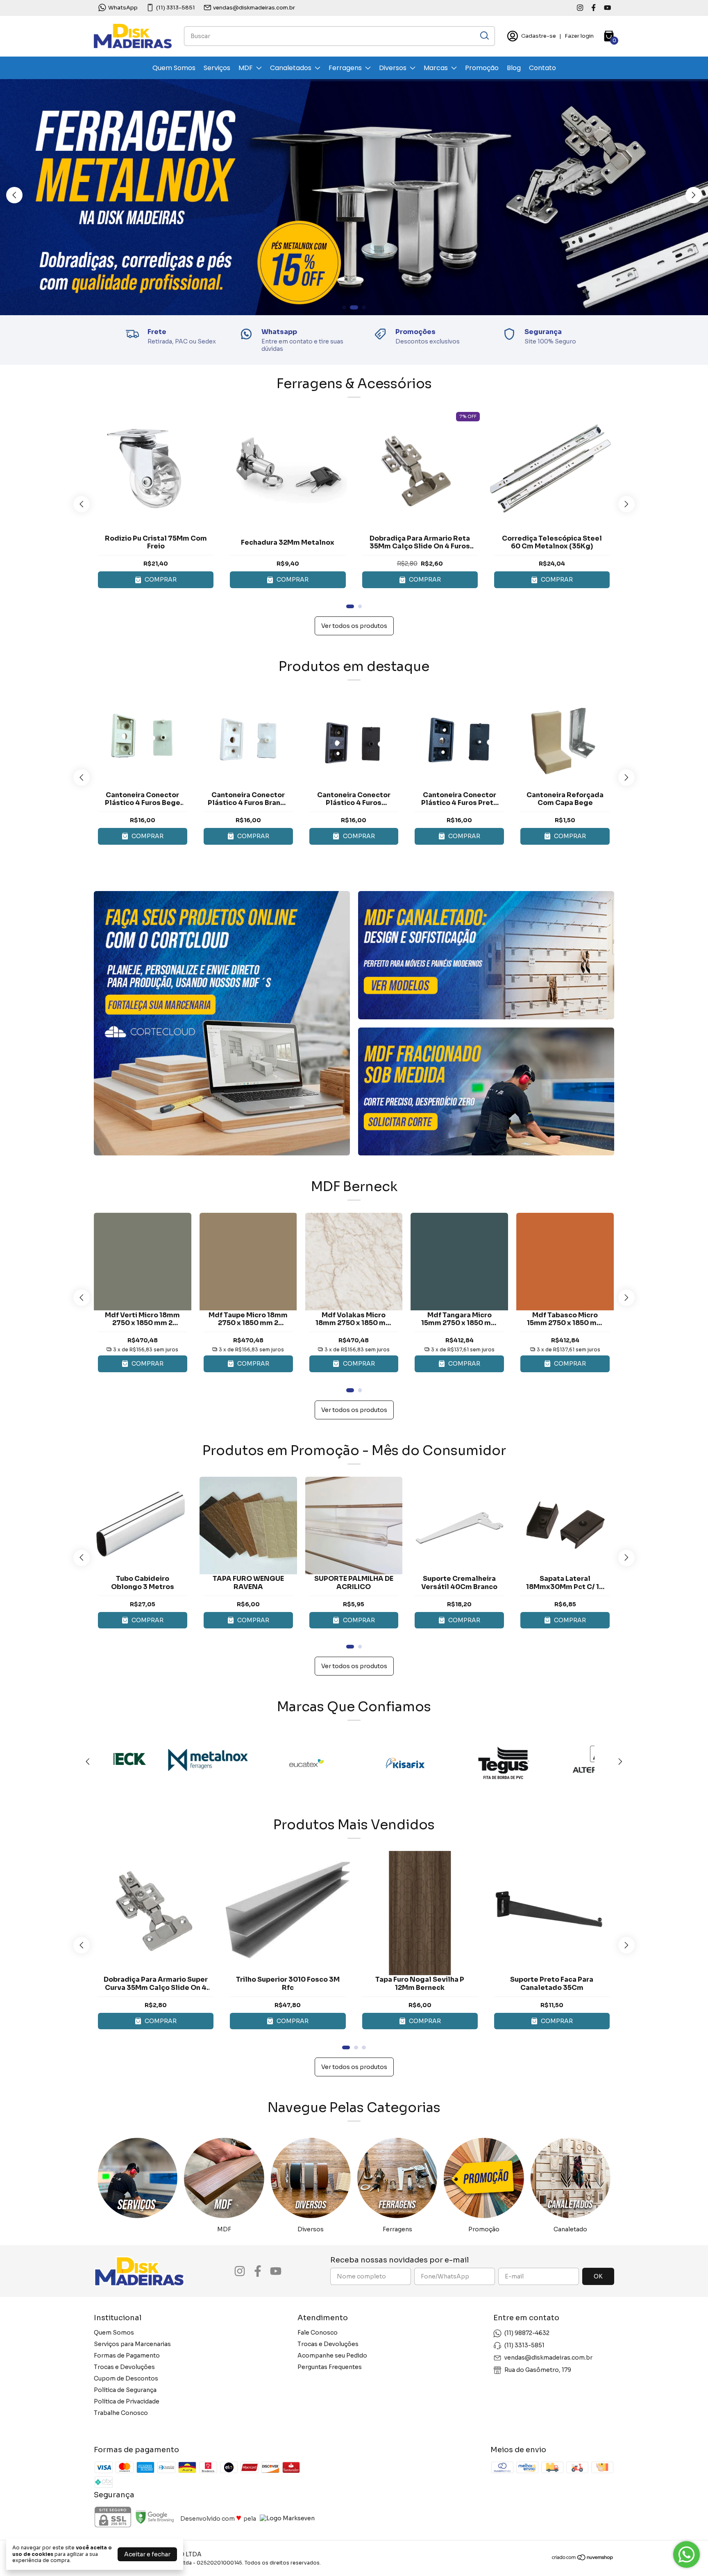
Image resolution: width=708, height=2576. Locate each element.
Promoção (482, 68)
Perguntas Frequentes (330, 2367)
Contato (542, 68)
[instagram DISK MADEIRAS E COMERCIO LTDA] (580, 8)
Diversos (393, 68)
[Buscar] (484, 36)
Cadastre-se (539, 36)
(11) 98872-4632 (527, 2333)
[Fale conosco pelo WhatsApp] (686, 2554)
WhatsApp (123, 8)
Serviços (217, 68)
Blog (514, 68)
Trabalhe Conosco (121, 2413)
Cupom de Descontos (126, 2378)
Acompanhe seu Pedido (332, 2355)
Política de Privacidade (127, 2401)
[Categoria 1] (137, 2178)
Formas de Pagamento (127, 2355)
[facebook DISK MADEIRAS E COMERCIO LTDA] (593, 8)
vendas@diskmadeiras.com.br (254, 8)
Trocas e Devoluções (124, 2367)
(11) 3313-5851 (176, 8)
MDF (246, 68)
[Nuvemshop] (583, 2559)
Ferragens (345, 68)
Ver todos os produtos (354, 626)
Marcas (436, 68)
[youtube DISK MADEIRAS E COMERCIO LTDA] (607, 8)
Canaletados (291, 68)
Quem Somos (174, 68)
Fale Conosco (318, 2333)
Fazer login (579, 36)
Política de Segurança (125, 2390)
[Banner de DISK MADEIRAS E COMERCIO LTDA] (222, 1023)
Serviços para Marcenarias (132, 2344)
